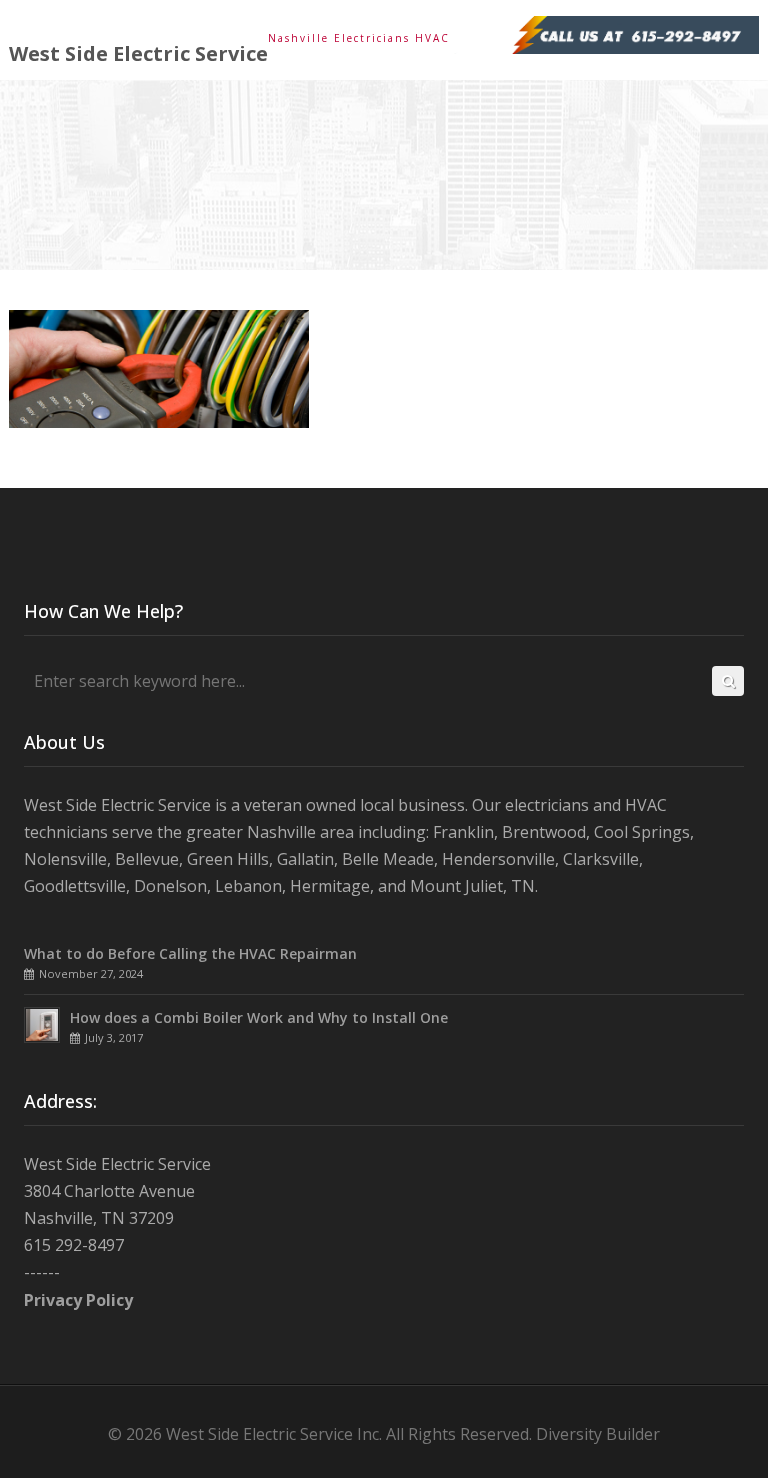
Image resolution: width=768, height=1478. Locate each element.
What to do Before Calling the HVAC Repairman (190, 953)
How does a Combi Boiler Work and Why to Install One (259, 1017)
